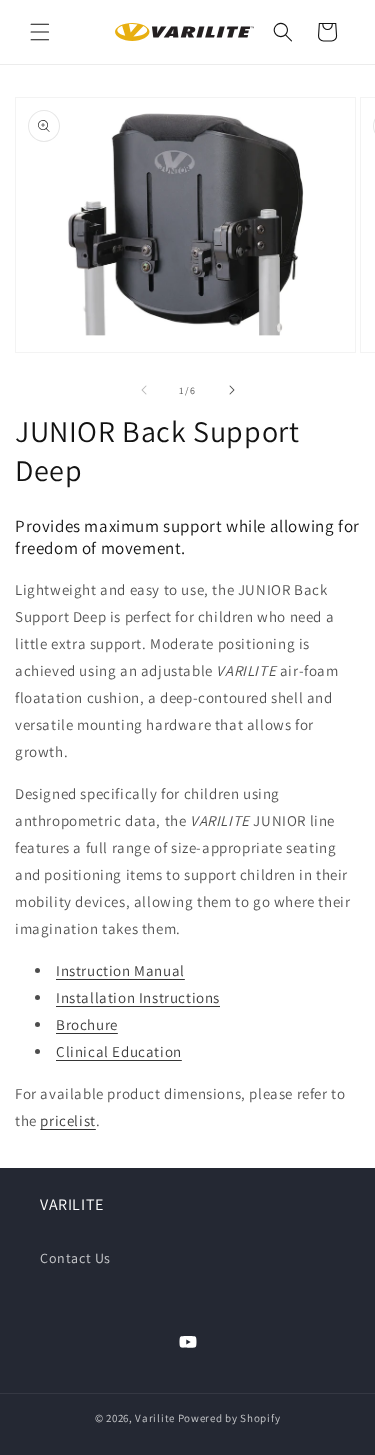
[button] (40, 32)
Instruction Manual (120, 970)
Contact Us (75, 1258)
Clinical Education (119, 1051)
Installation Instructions (138, 997)
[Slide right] (232, 390)
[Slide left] (144, 390)
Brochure (87, 1024)
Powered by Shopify (229, 1418)
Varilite (155, 1418)
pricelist (67, 1120)
